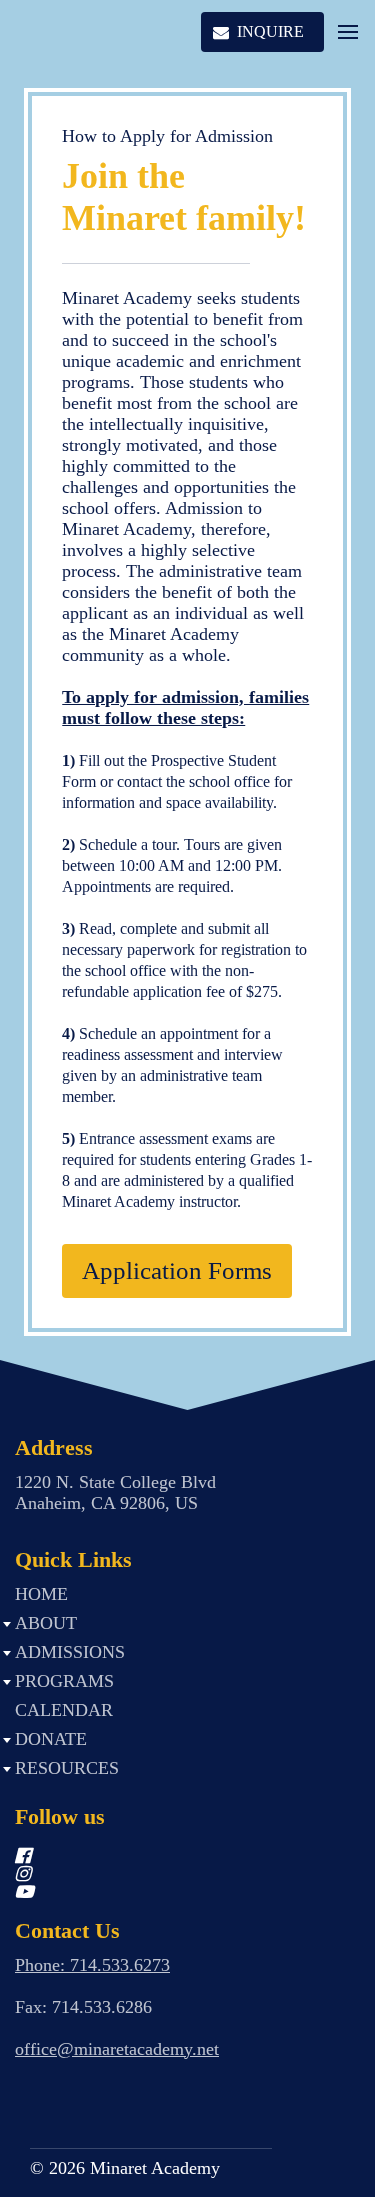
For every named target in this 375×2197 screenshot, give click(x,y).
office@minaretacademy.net (117, 2049)
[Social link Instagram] (163, 1874)
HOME (41, 1594)
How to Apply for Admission (167, 136)
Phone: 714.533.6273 (92, 1965)
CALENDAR (64, 1710)
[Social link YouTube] (163, 1892)
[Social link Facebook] (163, 1856)
